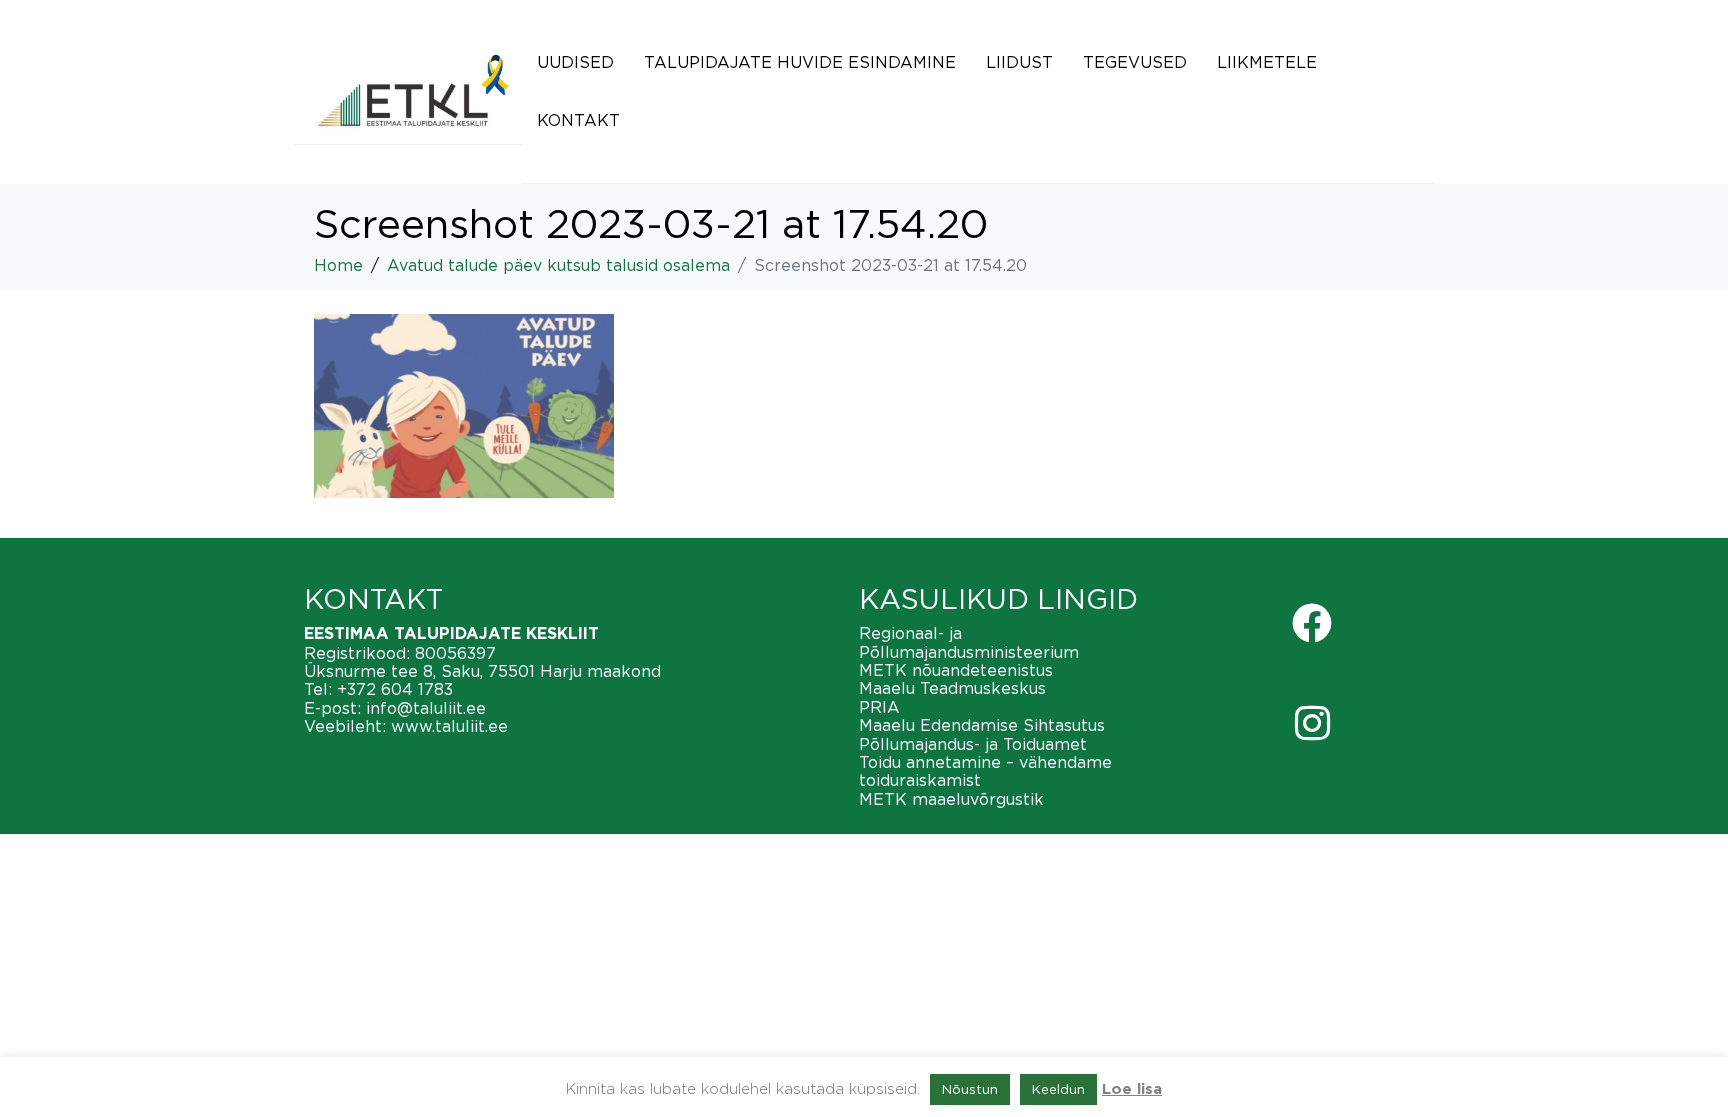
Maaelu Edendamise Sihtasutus (982, 725)
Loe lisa (1132, 1089)
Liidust (1019, 62)
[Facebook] (1312, 623)
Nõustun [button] (970, 1089)
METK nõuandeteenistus (956, 670)
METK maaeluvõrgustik (951, 799)
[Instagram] (1312, 723)
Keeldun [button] (1058, 1089)
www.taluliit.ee (449, 726)
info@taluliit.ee (426, 708)
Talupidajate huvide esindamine (800, 62)
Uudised (575, 62)
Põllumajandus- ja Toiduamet (973, 744)
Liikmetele (1267, 62)
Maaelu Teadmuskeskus (952, 688)
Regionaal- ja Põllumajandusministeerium (969, 642)
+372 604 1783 (395, 689)
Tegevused (1135, 62)
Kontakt (578, 120)
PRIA (879, 707)
